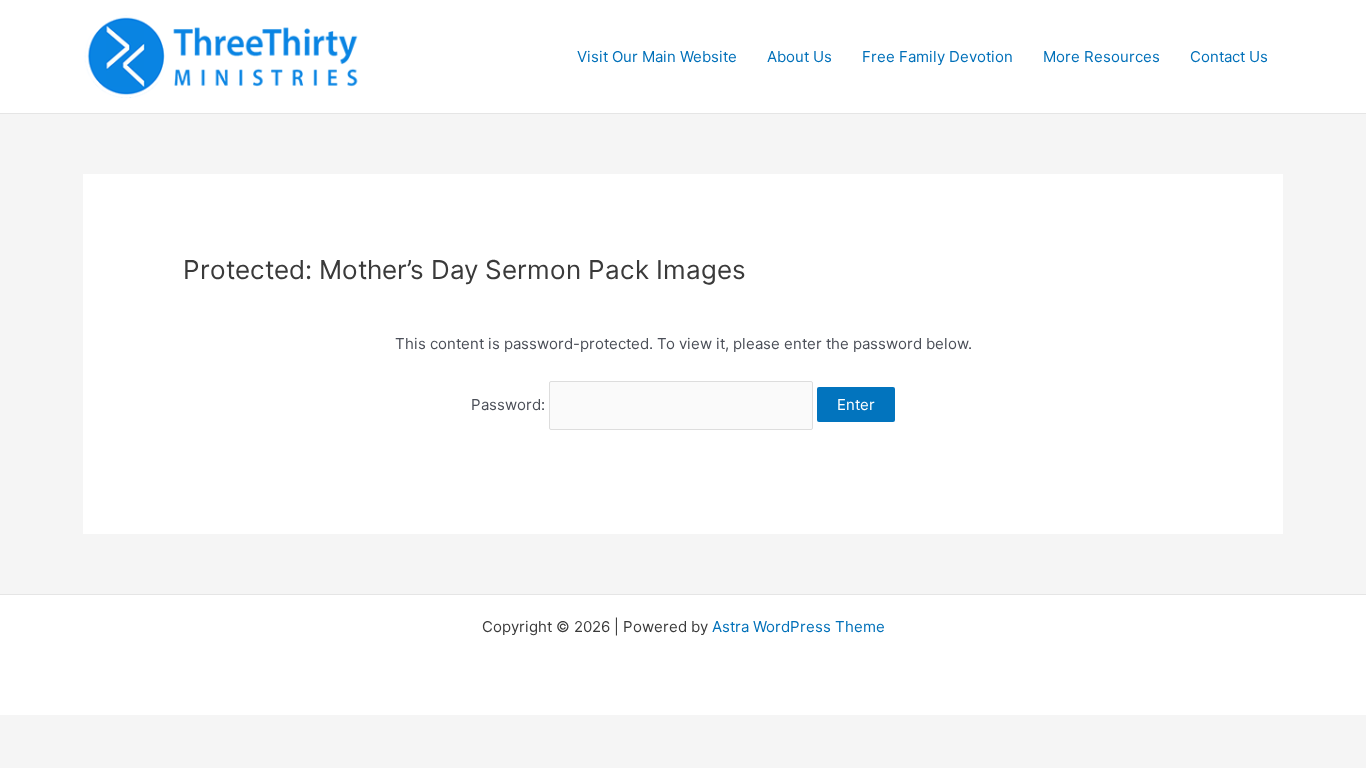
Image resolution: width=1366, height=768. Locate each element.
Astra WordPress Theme (798, 626)
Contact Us (1229, 56)
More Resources (1101, 56)
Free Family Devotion (937, 56)
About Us (799, 56)
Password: (510, 404)
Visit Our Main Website (657, 56)
